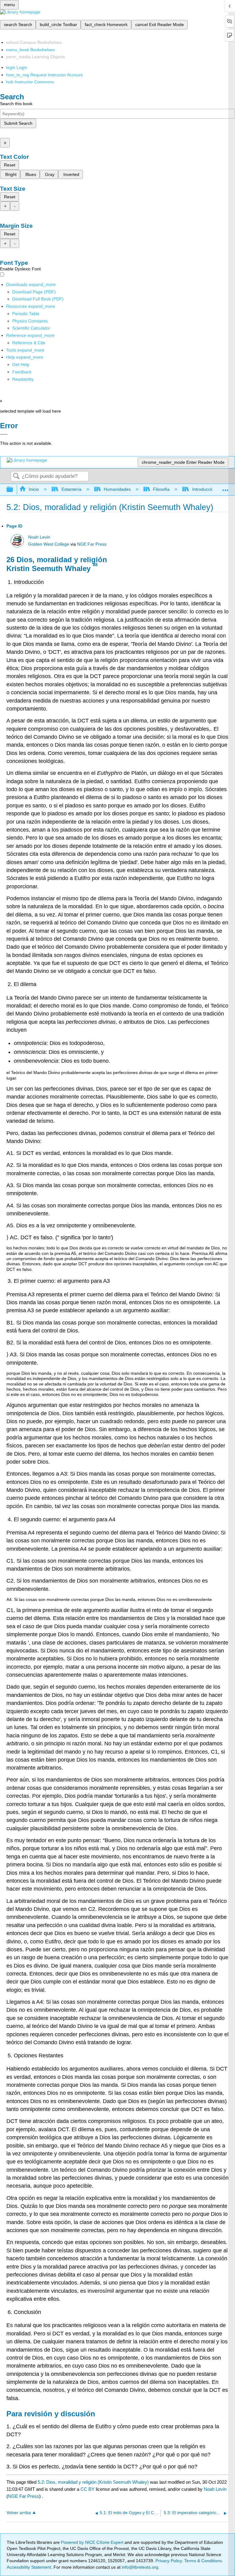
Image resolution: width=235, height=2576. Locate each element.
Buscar (16, 476)
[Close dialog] (4, 434)
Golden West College (49, 544)
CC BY (88, 2489)
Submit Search (18, 123)
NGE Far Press (92, 544)
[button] (22, 372)
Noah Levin (39, 537)
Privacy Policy (169, 2561)
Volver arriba (19, 2513)
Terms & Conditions (203, 2561)
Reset (10, 165)
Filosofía (161, 489)
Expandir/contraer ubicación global (226, 488)
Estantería (71, 489)
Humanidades (117, 489)
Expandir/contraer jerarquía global (14, 490)
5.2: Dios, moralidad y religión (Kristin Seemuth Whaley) (93, 2482)
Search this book (16, 104)
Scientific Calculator (31, 328)
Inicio (34, 489)
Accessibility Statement (29, 2567)
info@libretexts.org (139, 2567)
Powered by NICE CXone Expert (93, 2542)
